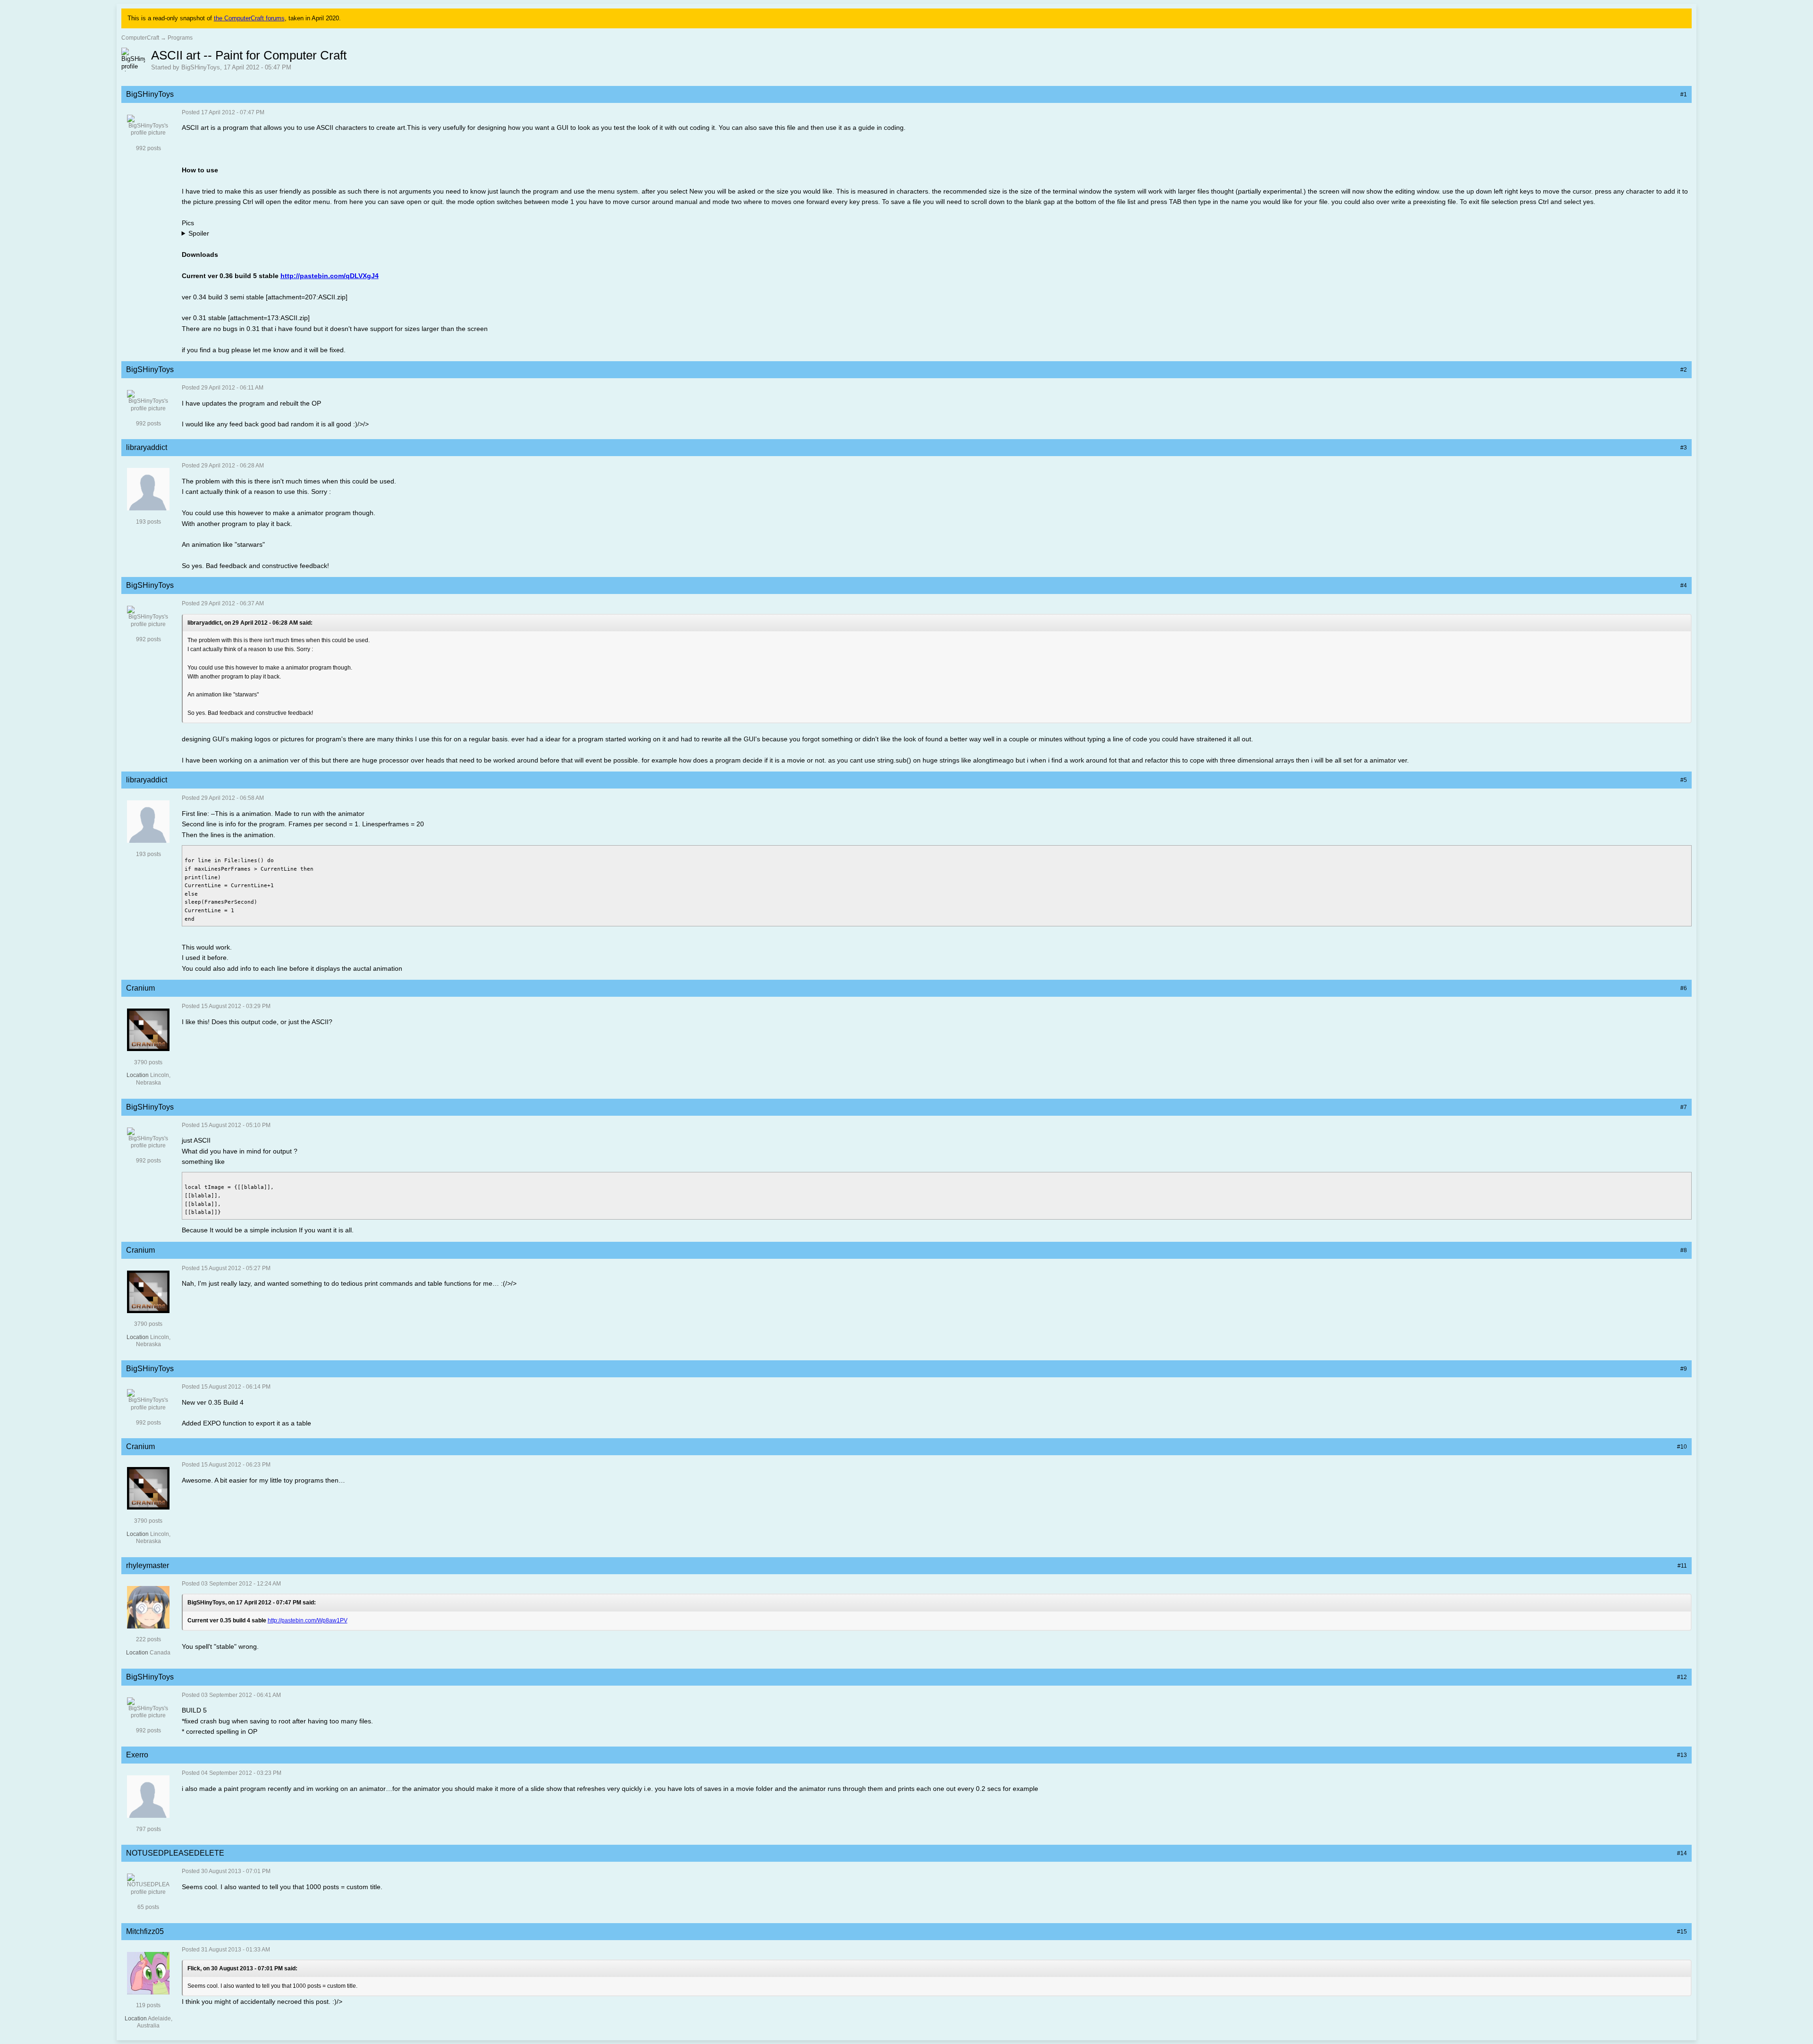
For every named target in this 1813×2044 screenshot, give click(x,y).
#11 (1682, 1566)
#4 (1684, 585)
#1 (1684, 94)
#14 (1682, 1853)
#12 (1682, 1677)
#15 (1682, 1932)
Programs (180, 38)
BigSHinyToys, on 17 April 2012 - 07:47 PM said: (252, 1603)
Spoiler (199, 233)
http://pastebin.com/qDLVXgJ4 (330, 276)
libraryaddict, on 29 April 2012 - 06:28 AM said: (250, 623)
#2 (1684, 370)
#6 (1684, 988)
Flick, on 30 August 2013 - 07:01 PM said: (242, 1968)
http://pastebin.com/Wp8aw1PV (308, 1620)
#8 (1684, 1250)
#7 (1684, 1107)
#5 (1684, 780)
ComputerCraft (140, 38)
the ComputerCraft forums (249, 18)
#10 (1682, 1447)
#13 (1682, 1755)
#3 (1684, 448)
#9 (1684, 1369)
